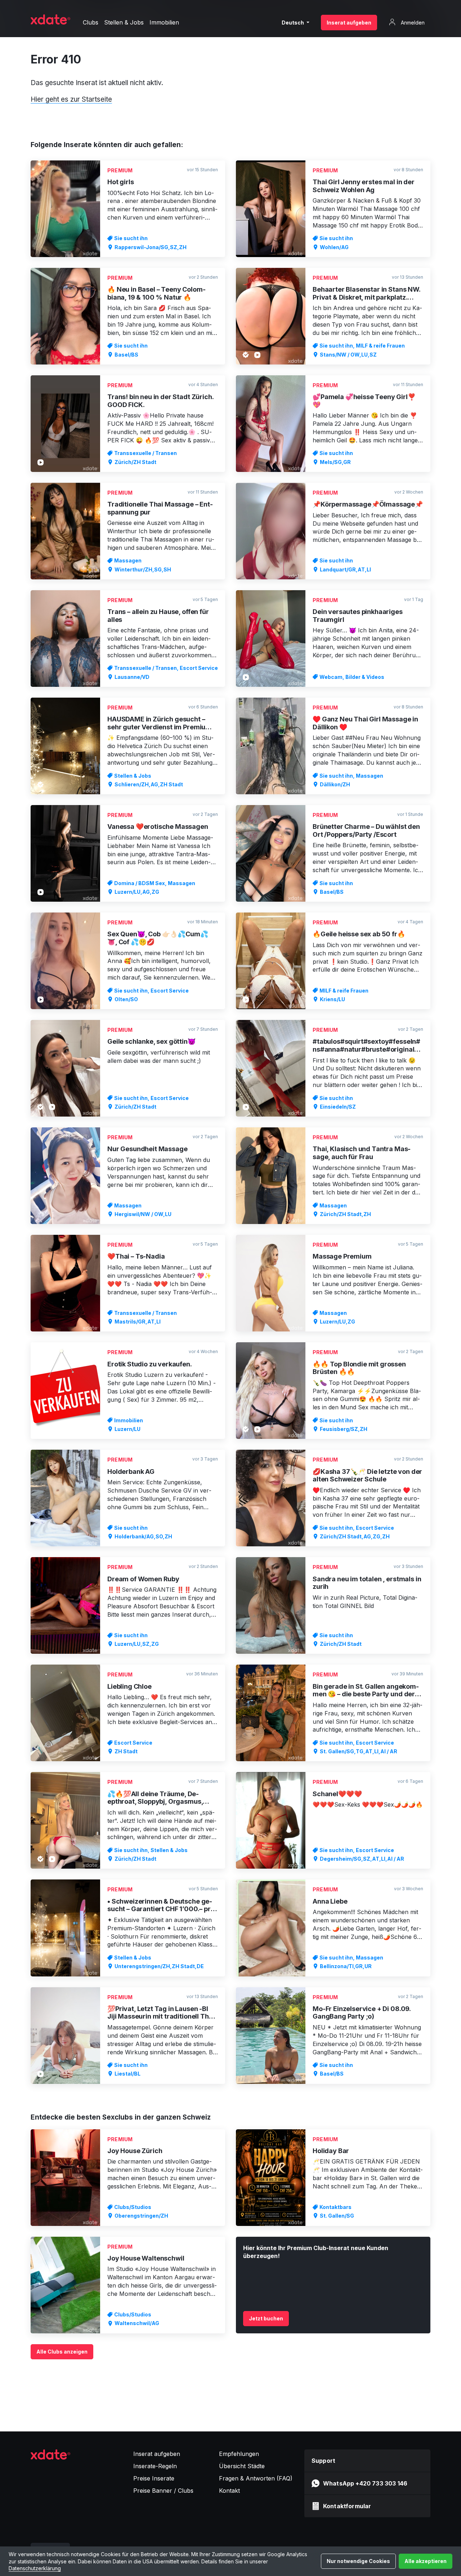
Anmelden (412, 23)
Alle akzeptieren (426, 2561)
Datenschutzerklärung (35, 2568)
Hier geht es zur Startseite (71, 99)
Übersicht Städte (242, 2466)
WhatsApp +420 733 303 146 (365, 2483)
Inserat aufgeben (349, 23)
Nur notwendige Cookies (358, 2561)
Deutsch (293, 23)
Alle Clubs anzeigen (62, 2352)
